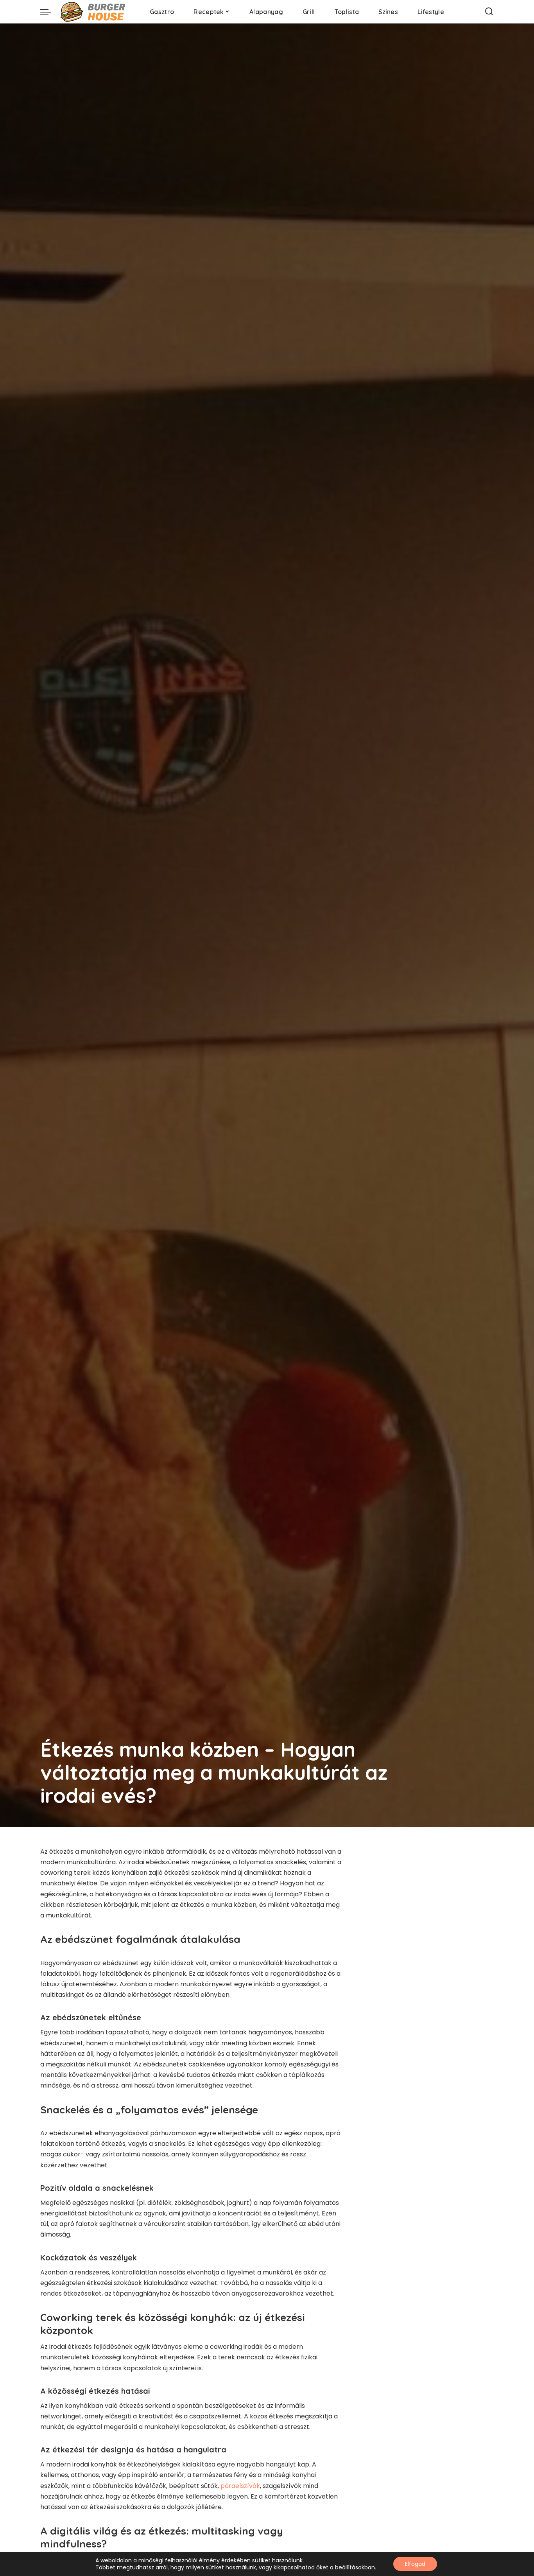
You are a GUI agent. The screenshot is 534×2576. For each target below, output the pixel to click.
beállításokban (355, 2567)
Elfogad (415, 2564)
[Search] (489, 12)
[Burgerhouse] (95, 12)
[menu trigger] (50, 12)
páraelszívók (240, 2486)
